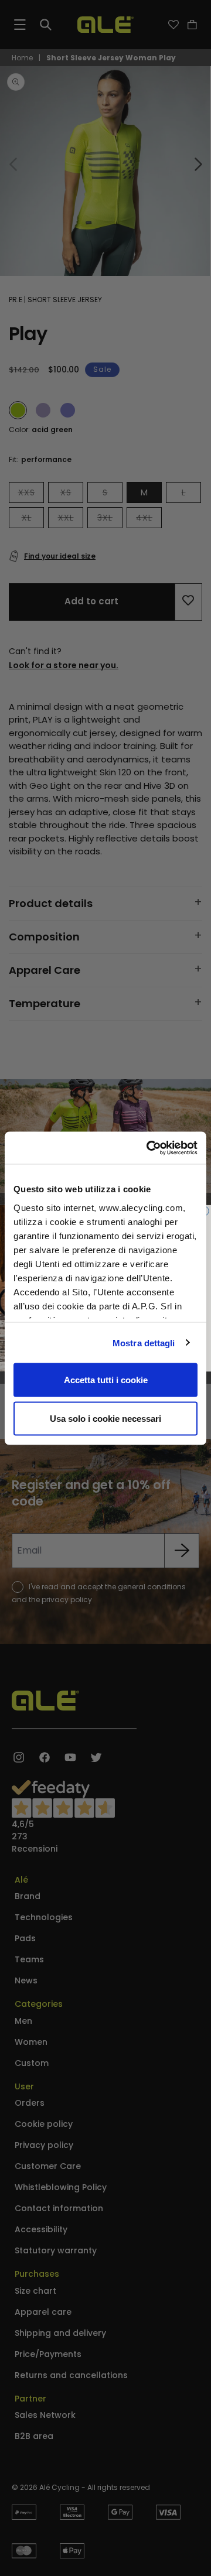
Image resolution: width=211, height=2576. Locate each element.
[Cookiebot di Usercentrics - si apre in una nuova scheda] (149, 1148)
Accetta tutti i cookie (106, 1380)
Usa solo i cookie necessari (105, 1418)
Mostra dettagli (144, 1342)
